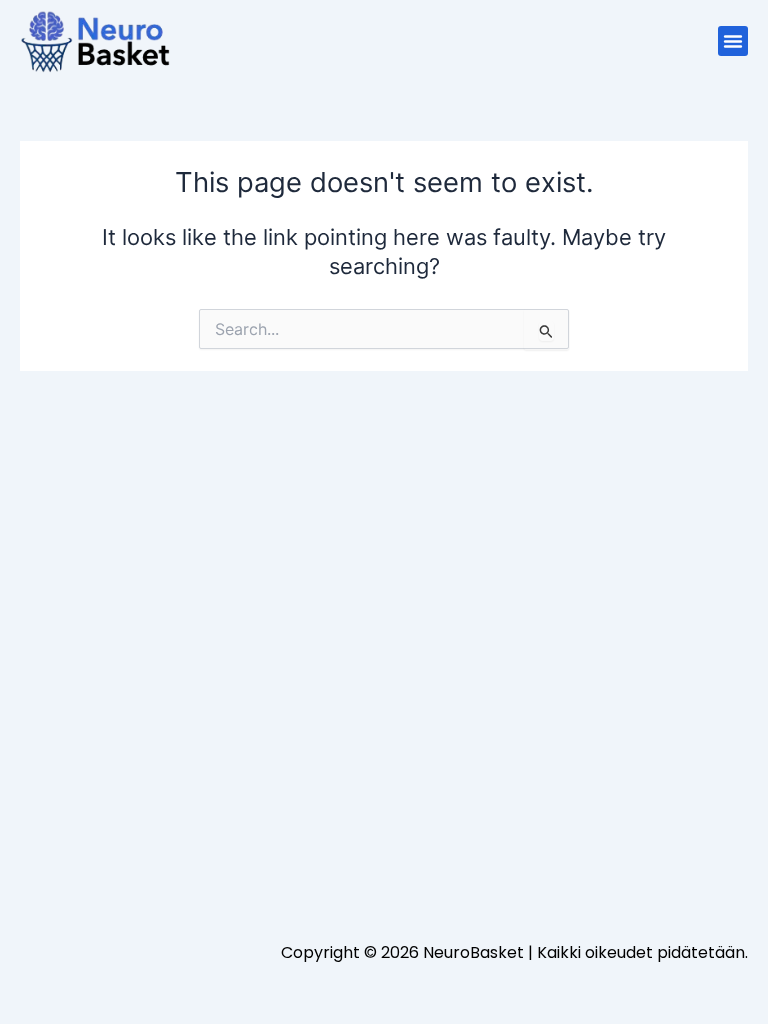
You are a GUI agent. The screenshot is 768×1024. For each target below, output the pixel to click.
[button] (733, 41)
